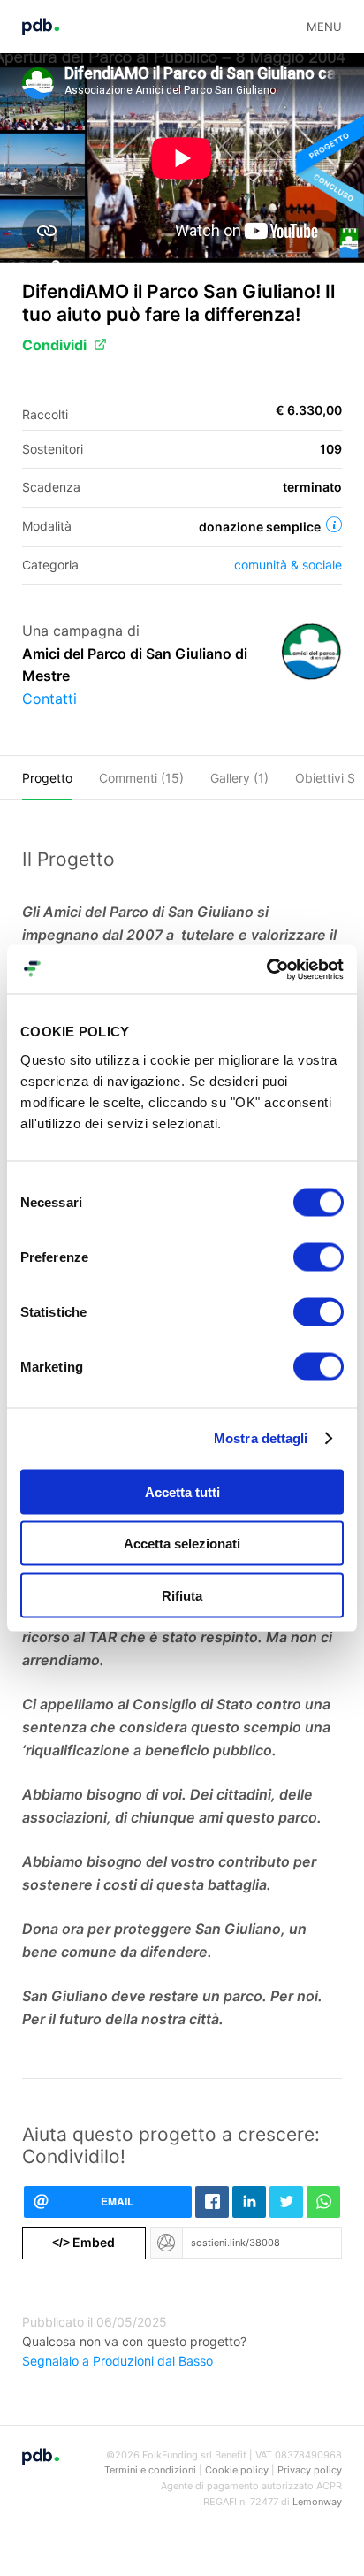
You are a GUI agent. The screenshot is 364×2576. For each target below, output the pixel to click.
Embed (83, 2242)
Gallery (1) (239, 778)
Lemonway (317, 2502)
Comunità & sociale (288, 565)
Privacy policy (310, 2470)
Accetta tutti (182, 1491)
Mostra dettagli (261, 1438)
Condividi (54, 345)
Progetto (47, 778)
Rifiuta (182, 1595)
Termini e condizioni (150, 2470)
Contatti (49, 699)
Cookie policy (237, 2470)
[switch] (318, 1257)
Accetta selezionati (182, 1544)
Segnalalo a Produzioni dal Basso (118, 2361)
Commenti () (141, 778)
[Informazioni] (334, 524)
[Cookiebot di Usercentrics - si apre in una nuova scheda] (266, 969)
